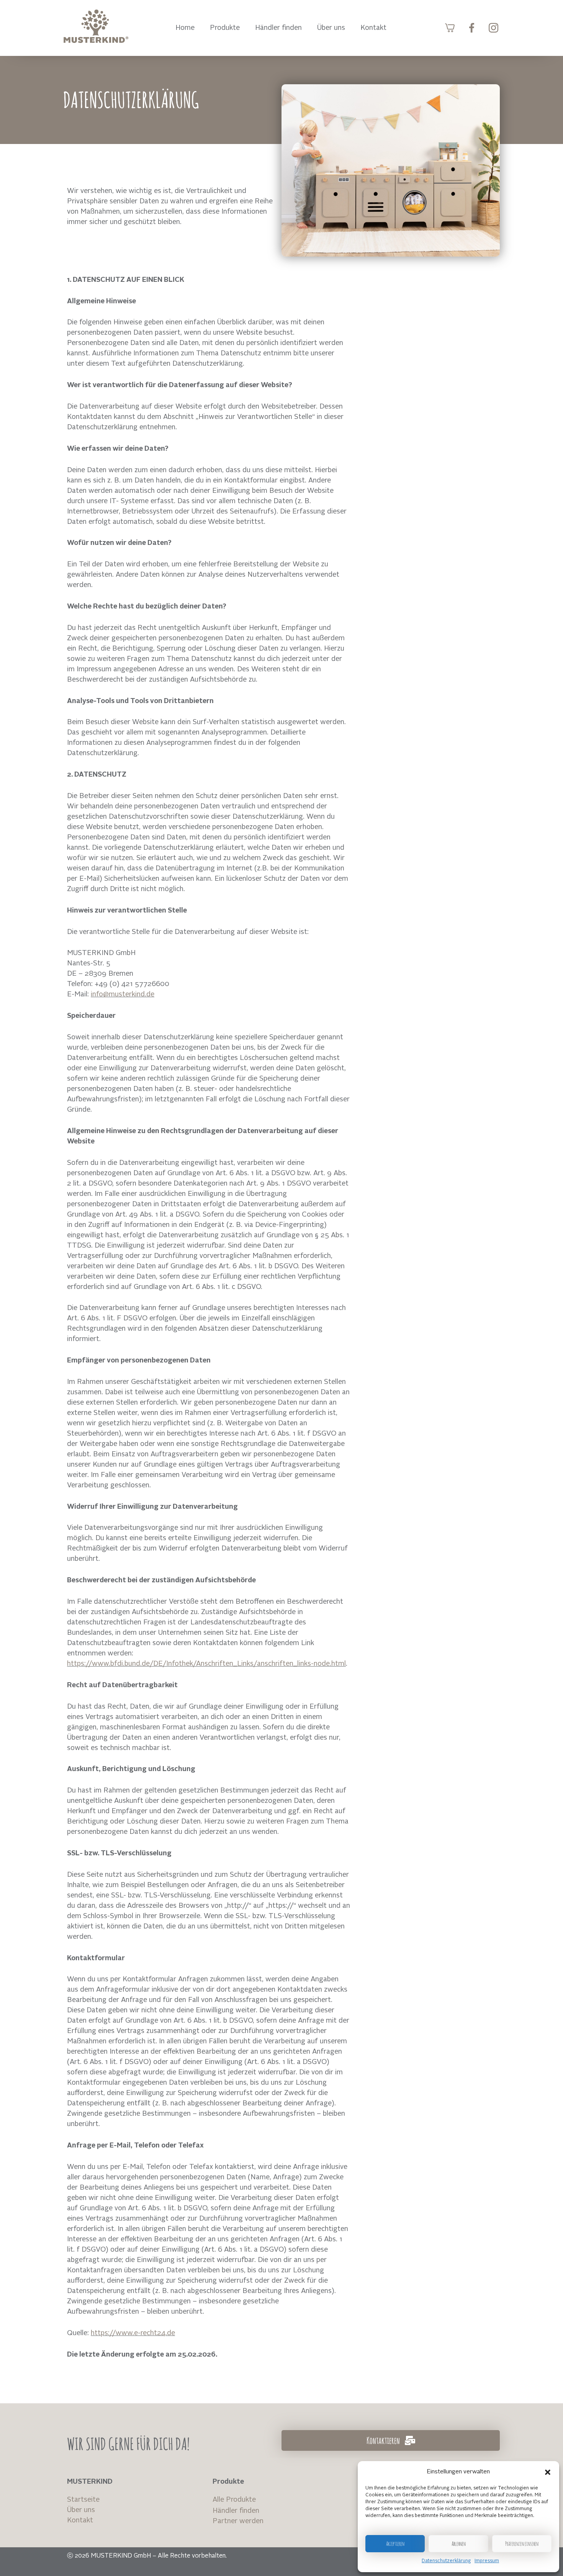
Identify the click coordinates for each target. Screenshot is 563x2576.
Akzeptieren (395, 2544)
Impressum (487, 2561)
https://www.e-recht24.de (133, 2333)
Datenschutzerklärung (446, 2561)
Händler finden (278, 28)
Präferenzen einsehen (522, 2544)
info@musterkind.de (123, 994)
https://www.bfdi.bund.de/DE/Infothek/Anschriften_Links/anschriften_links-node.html (206, 1664)
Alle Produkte (234, 2500)
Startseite (83, 2500)
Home (185, 28)
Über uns (331, 28)
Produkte (225, 28)
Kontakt (373, 28)
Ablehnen (459, 2544)
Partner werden (238, 2521)
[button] (548, 2472)
